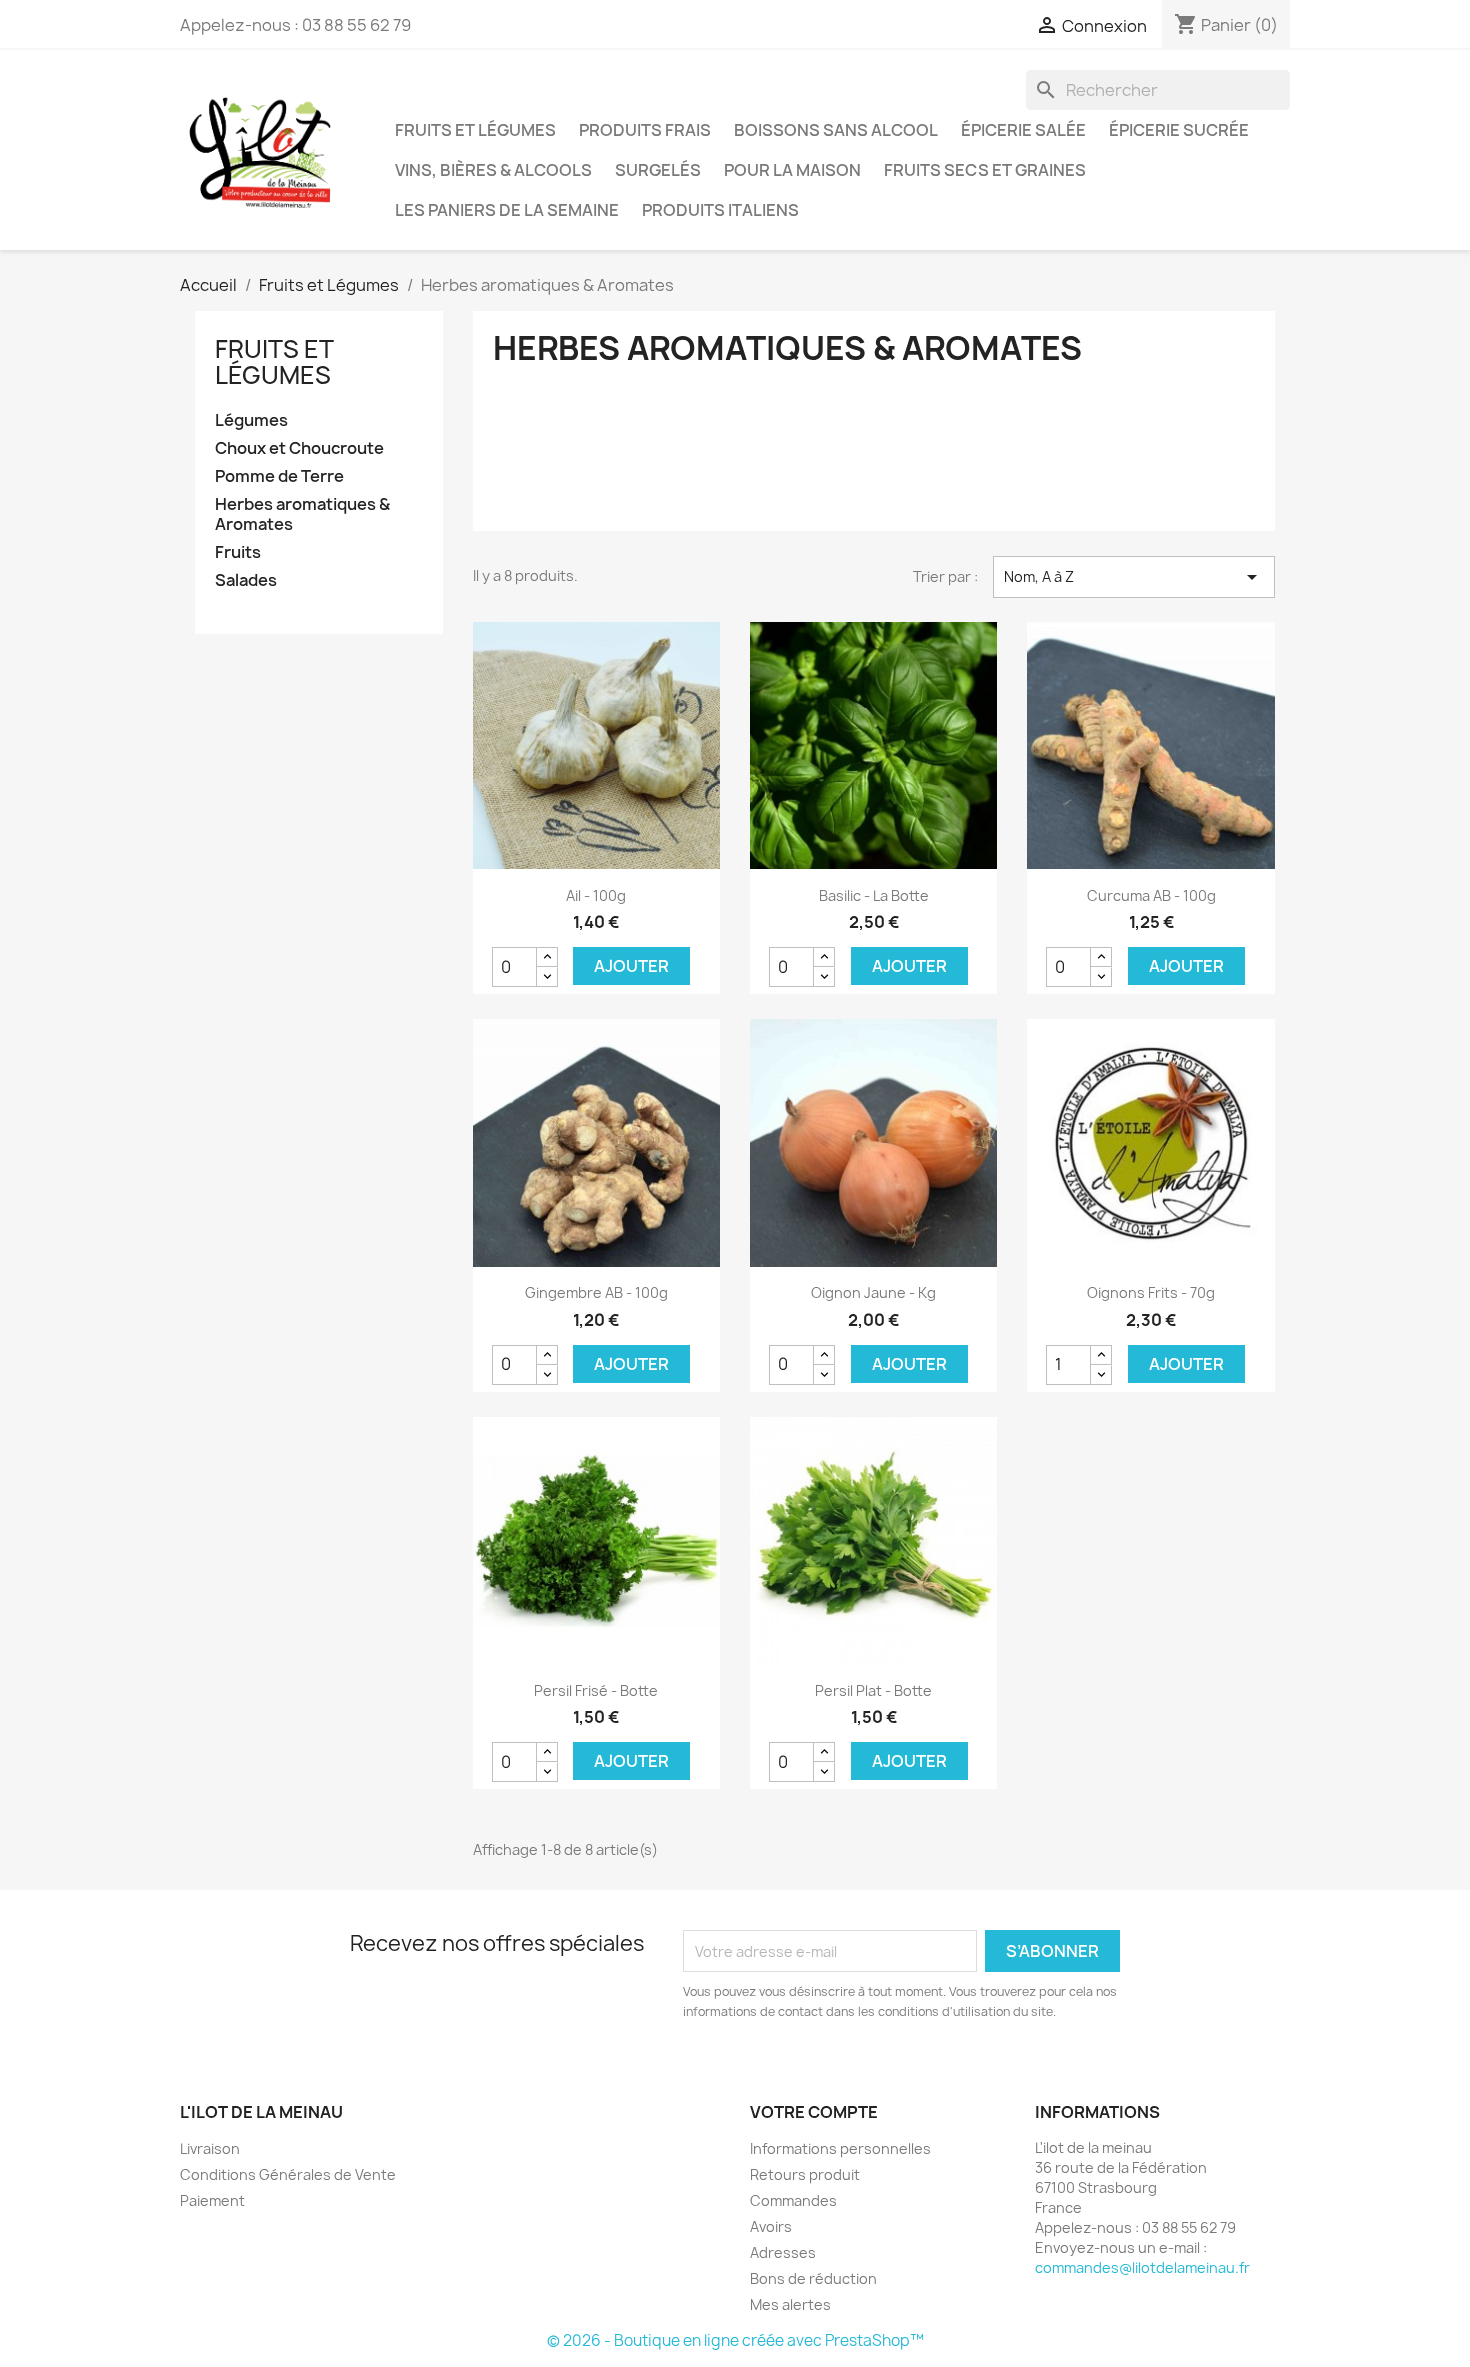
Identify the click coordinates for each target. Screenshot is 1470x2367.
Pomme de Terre (279, 476)
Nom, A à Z (1134, 577)
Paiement (212, 2200)
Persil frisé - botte (596, 1690)
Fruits (238, 552)
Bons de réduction (813, 2278)
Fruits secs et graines (985, 170)
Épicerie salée (1023, 130)
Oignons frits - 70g (1151, 1292)
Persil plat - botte (873, 1690)
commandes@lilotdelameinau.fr (1142, 2267)
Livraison (210, 2148)
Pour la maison (792, 170)
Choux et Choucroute (299, 448)
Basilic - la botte (874, 895)
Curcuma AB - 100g (1151, 895)
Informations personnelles (840, 2148)
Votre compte (814, 2112)
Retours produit (805, 2174)
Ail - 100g (596, 895)
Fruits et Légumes (475, 130)
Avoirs (771, 2226)
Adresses (783, 2252)
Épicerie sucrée (1179, 130)
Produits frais (645, 130)
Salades (246, 580)
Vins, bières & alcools (493, 170)
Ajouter (631, 966)
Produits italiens (720, 210)
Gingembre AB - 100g (596, 1292)
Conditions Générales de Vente (288, 2174)
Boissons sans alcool (836, 130)
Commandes (793, 2200)
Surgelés (658, 170)
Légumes (251, 420)
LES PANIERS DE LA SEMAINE (507, 210)
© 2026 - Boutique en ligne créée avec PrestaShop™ (735, 2340)
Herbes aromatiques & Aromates (302, 514)
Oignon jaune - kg (873, 1292)
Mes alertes (790, 2304)
